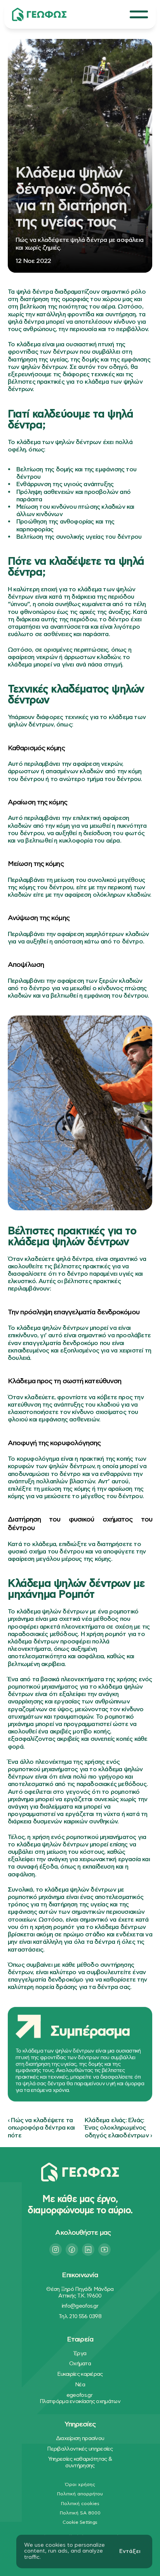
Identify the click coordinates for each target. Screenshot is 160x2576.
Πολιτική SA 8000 (80, 2513)
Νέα (80, 2385)
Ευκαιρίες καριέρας (80, 2374)
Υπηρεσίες (80, 2424)
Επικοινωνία (80, 2275)
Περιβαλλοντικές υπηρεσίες (80, 2449)
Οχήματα (80, 2364)
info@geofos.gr (80, 2306)
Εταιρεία (80, 2340)
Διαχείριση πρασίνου (80, 2438)
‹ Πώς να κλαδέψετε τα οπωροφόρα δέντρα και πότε (42, 2128)
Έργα (80, 2354)
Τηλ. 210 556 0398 (80, 2317)
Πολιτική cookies (80, 2504)
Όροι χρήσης (80, 2484)
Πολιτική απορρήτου (80, 2494)
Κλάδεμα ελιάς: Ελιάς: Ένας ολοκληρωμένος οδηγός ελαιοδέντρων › (118, 2128)
